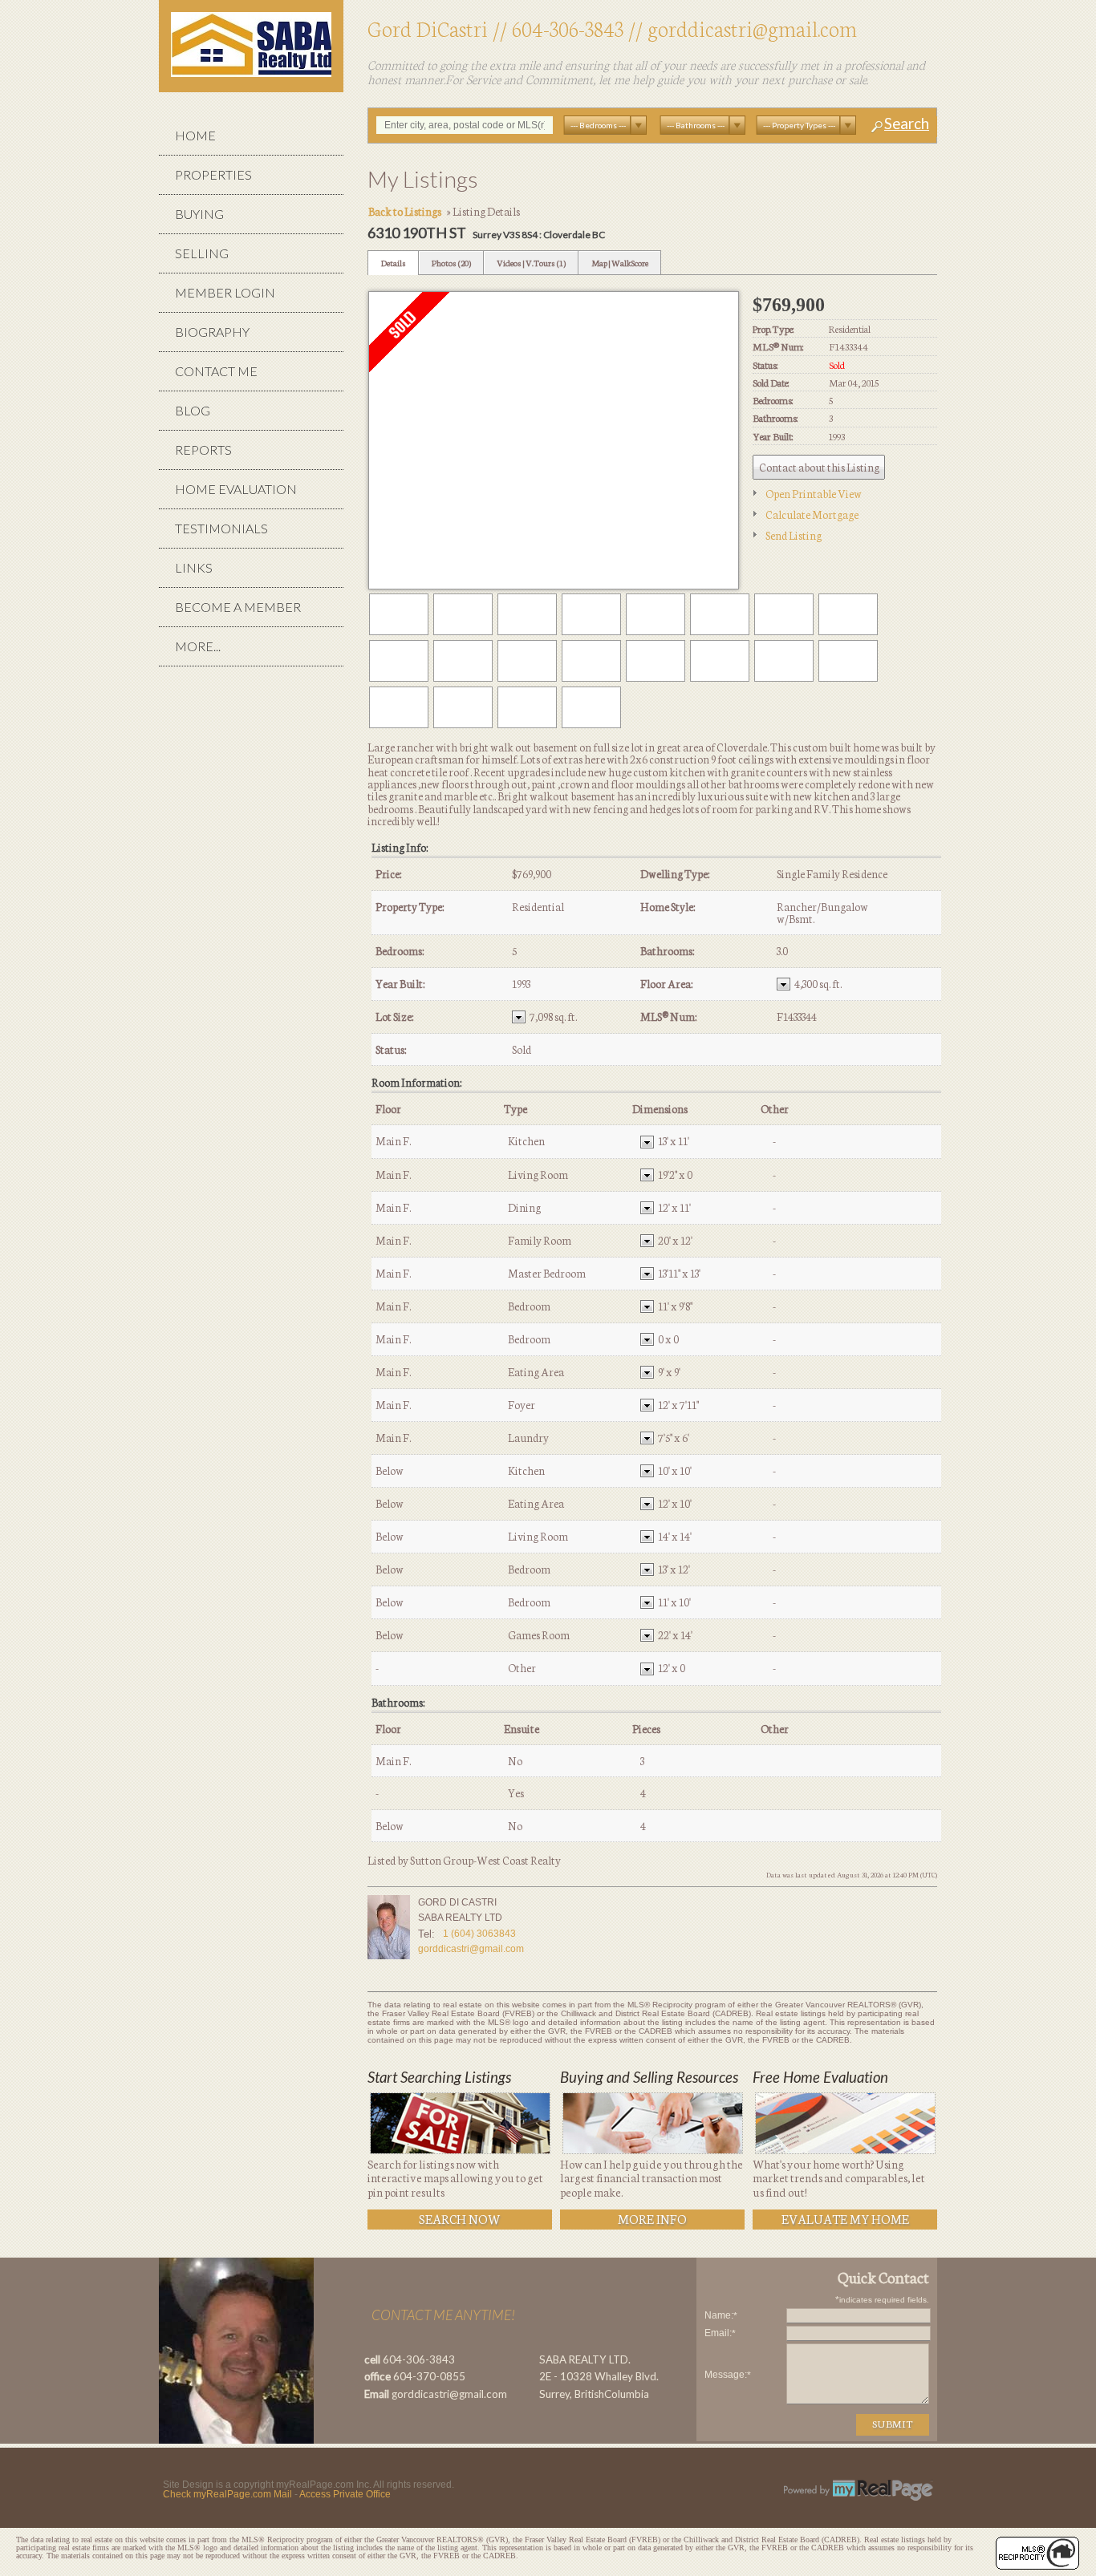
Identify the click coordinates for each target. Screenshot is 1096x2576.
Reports (203, 450)
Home (195, 135)
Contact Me (216, 371)
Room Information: (416, 1082)
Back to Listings (405, 211)
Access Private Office (345, 2494)
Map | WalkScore (620, 263)
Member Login (225, 292)
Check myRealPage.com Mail (227, 2494)
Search (907, 124)
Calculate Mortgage (812, 514)
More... (198, 646)
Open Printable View (814, 493)
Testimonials (221, 528)
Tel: (426, 1934)
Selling (202, 253)
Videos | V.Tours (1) (531, 263)
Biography (212, 332)
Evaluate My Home (845, 2218)
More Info (652, 2218)
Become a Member (238, 607)
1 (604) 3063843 (479, 1934)
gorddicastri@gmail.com (752, 28)
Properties (213, 174)
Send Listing (794, 535)
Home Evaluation (236, 489)
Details (394, 263)
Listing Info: (400, 847)
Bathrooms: (398, 1702)
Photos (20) (451, 263)
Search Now (460, 2218)
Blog (193, 410)
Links (194, 567)
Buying (199, 214)
